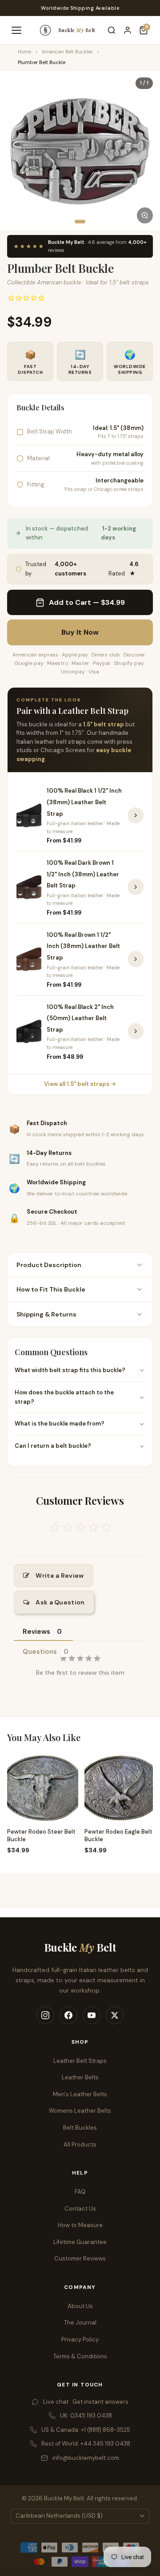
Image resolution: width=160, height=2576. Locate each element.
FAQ (80, 2192)
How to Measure (80, 2225)
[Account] (128, 30)
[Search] (112, 30)
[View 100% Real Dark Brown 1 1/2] (136, 887)
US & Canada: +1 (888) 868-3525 (86, 2430)
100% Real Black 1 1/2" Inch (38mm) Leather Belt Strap (84, 802)
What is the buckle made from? (60, 1424)
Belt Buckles (80, 2128)
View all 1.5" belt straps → (80, 1084)
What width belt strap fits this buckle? (70, 1370)
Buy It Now (80, 632)
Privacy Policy (80, 2339)
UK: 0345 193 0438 (86, 2416)
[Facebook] (68, 2015)
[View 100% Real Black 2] (136, 1031)
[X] (115, 2015)
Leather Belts (80, 2077)
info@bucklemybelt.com (86, 2458)
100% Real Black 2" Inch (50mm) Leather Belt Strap (80, 1018)
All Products (80, 2145)
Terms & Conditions (80, 2356)
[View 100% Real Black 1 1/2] (136, 815)
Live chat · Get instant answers (86, 2402)
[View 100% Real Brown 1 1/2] (136, 959)
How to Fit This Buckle (51, 1289)
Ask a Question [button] (60, 1602)
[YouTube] (92, 2015)
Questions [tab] (40, 1652)
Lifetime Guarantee (80, 2242)
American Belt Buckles (67, 52)
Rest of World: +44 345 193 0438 (86, 2444)
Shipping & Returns (46, 1314)
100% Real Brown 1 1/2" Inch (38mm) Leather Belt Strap (83, 946)
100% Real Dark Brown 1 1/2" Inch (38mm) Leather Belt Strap (83, 874)
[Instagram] (45, 2015)
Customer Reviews (80, 2258)
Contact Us (80, 2209)
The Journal (80, 2323)
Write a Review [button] (60, 1576)
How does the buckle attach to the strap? (64, 1397)
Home (24, 52)
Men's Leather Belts (80, 2094)
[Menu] (16, 30)
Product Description (49, 1265)
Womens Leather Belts (80, 2111)
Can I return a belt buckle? (53, 1446)
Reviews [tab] (36, 1632)
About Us (80, 2306)
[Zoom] (145, 215)
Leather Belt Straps (80, 2061)
